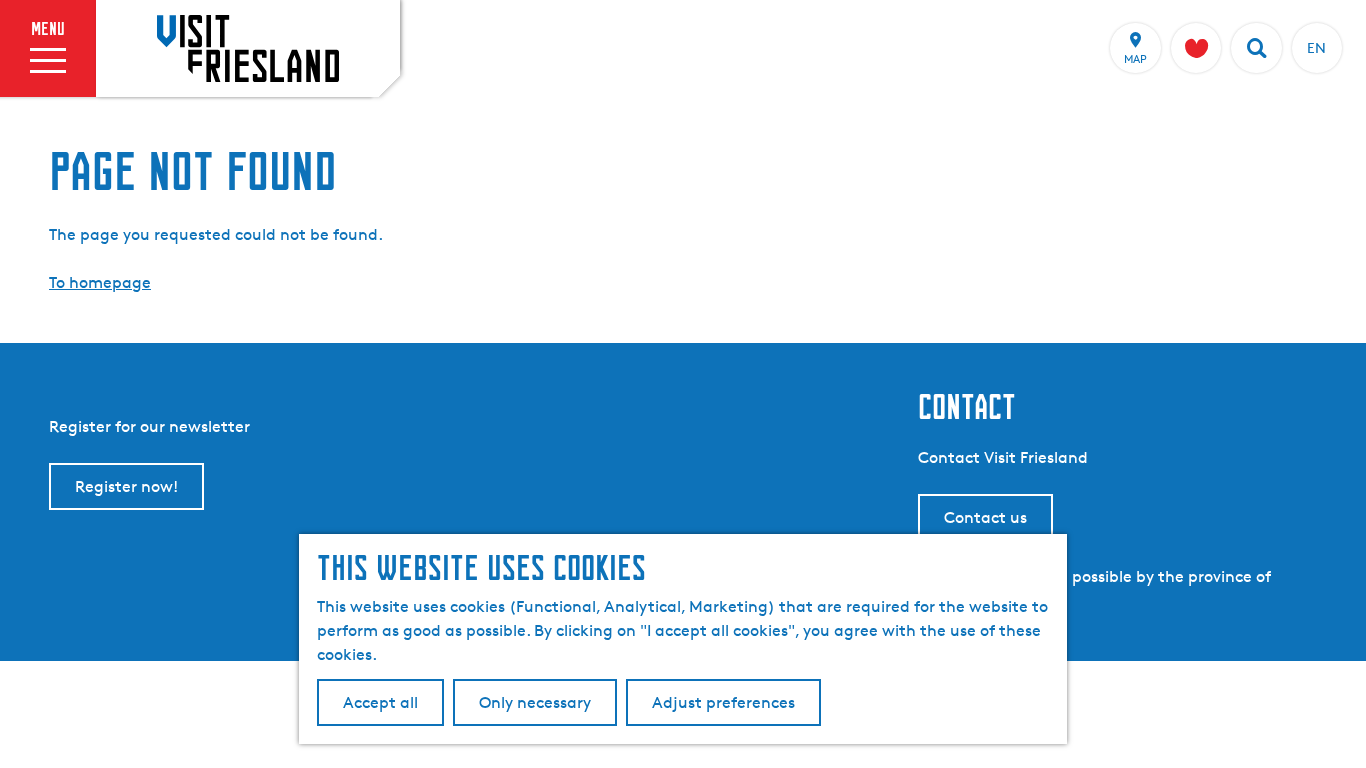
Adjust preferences (723, 702)
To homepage (100, 282)
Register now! (126, 486)
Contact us (985, 517)
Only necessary (535, 702)
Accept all (380, 702)
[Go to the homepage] (248, 48)
